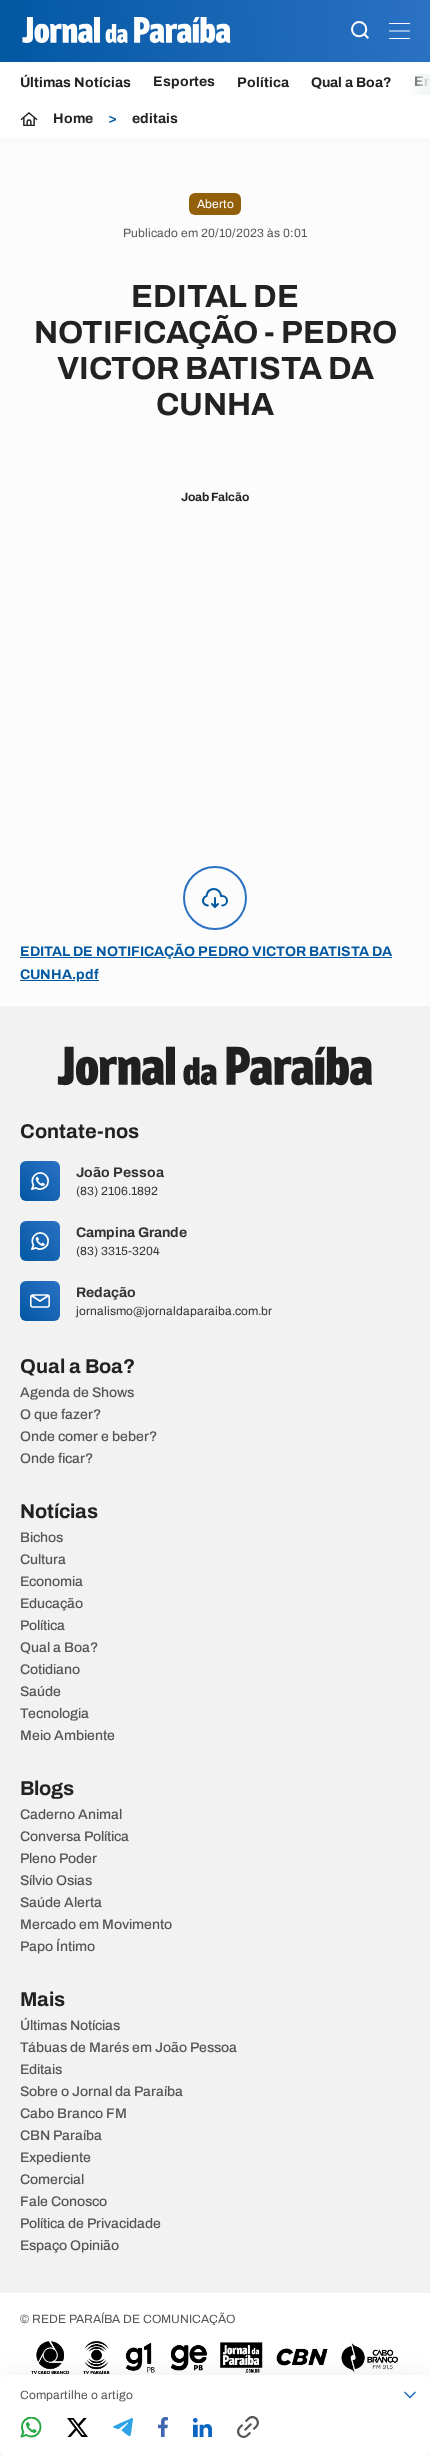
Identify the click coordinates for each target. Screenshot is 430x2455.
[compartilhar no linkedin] (202, 2429)
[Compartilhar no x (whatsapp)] (77, 2429)
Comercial (52, 2180)
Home (73, 119)
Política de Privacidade (90, 2224)
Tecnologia (54, 1714)
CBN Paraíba (61, 2136)
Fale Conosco (63, 2202)
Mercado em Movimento (96, 1925)
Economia (51, 1582)
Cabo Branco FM (73, 2114)
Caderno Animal (71, 1815)
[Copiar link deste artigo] (248, 2428)
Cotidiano (50, 1670)
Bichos (41, 1538)
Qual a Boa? (351, 82)
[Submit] (360, 31)
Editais (41, 2070)
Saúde (40, 1692)
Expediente (55, 2158)
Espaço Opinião (69, 2246)
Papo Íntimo (57, 1947)
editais (155, 119)
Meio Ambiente (67, 1736)
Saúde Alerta (61, 1903)
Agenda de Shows (77, 1393)
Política (263, 82)
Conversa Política (74, 1837)
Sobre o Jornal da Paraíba (101, 2092)
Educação (51, 1604)
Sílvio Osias (56, 1881)
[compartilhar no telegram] (123, 2428)
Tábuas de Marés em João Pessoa (128, 2048)
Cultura (43, 1560)
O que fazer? (60, 1415)
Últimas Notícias (75, 82)
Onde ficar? (56, 1459)
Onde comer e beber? (88, 1437)
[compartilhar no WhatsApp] (31, 2428)
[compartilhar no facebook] (163, 2428)
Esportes (184, 82)
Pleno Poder (58, 1859)
